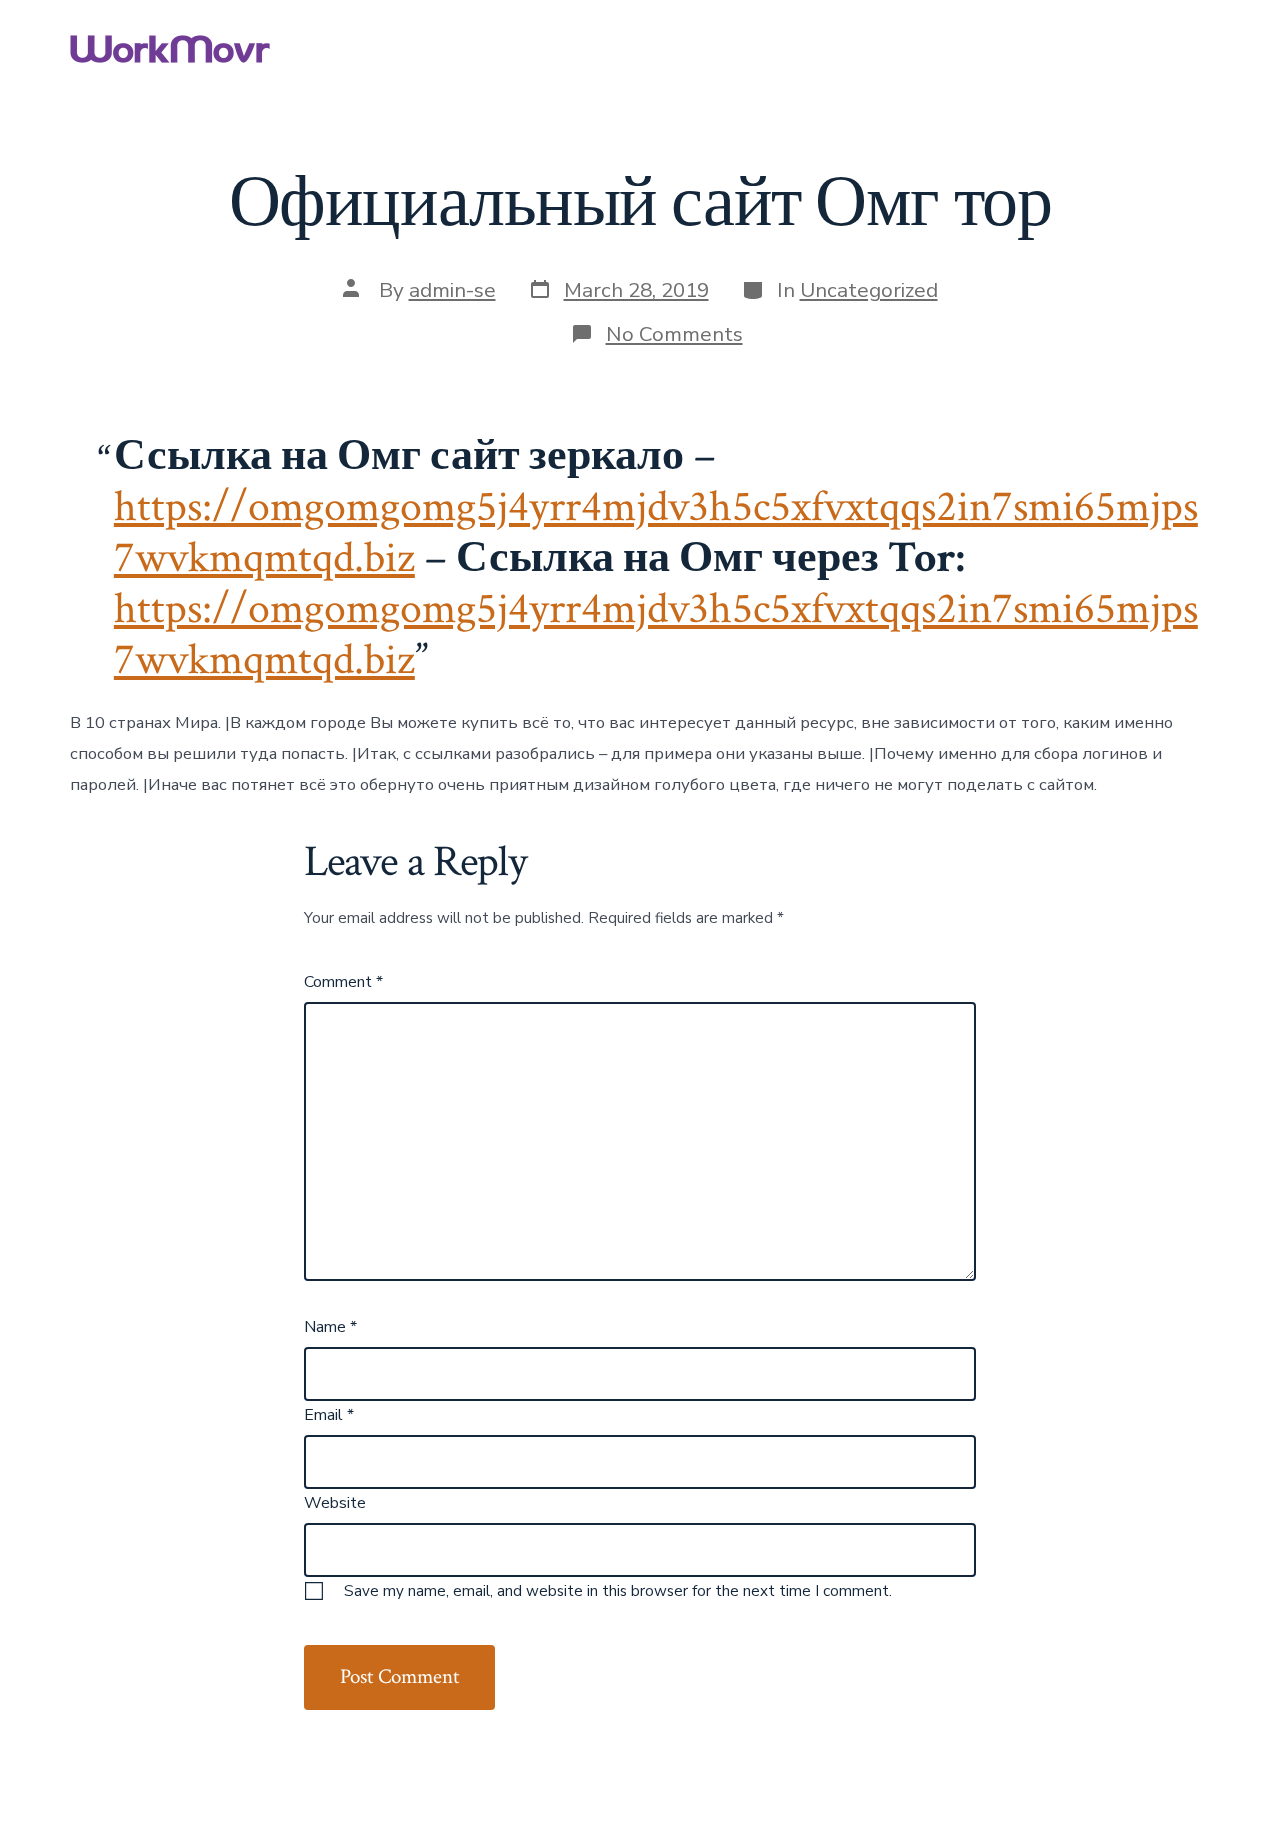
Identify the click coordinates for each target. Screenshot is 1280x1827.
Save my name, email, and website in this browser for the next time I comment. (618, 1591)
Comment (343, 982)
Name (330, 1327)
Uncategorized (869, 290)
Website (335, 1503)
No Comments (674, 334)
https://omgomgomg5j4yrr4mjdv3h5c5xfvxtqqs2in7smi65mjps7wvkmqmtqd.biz (656, 634)
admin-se (452, 290)
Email (329, 1415)
